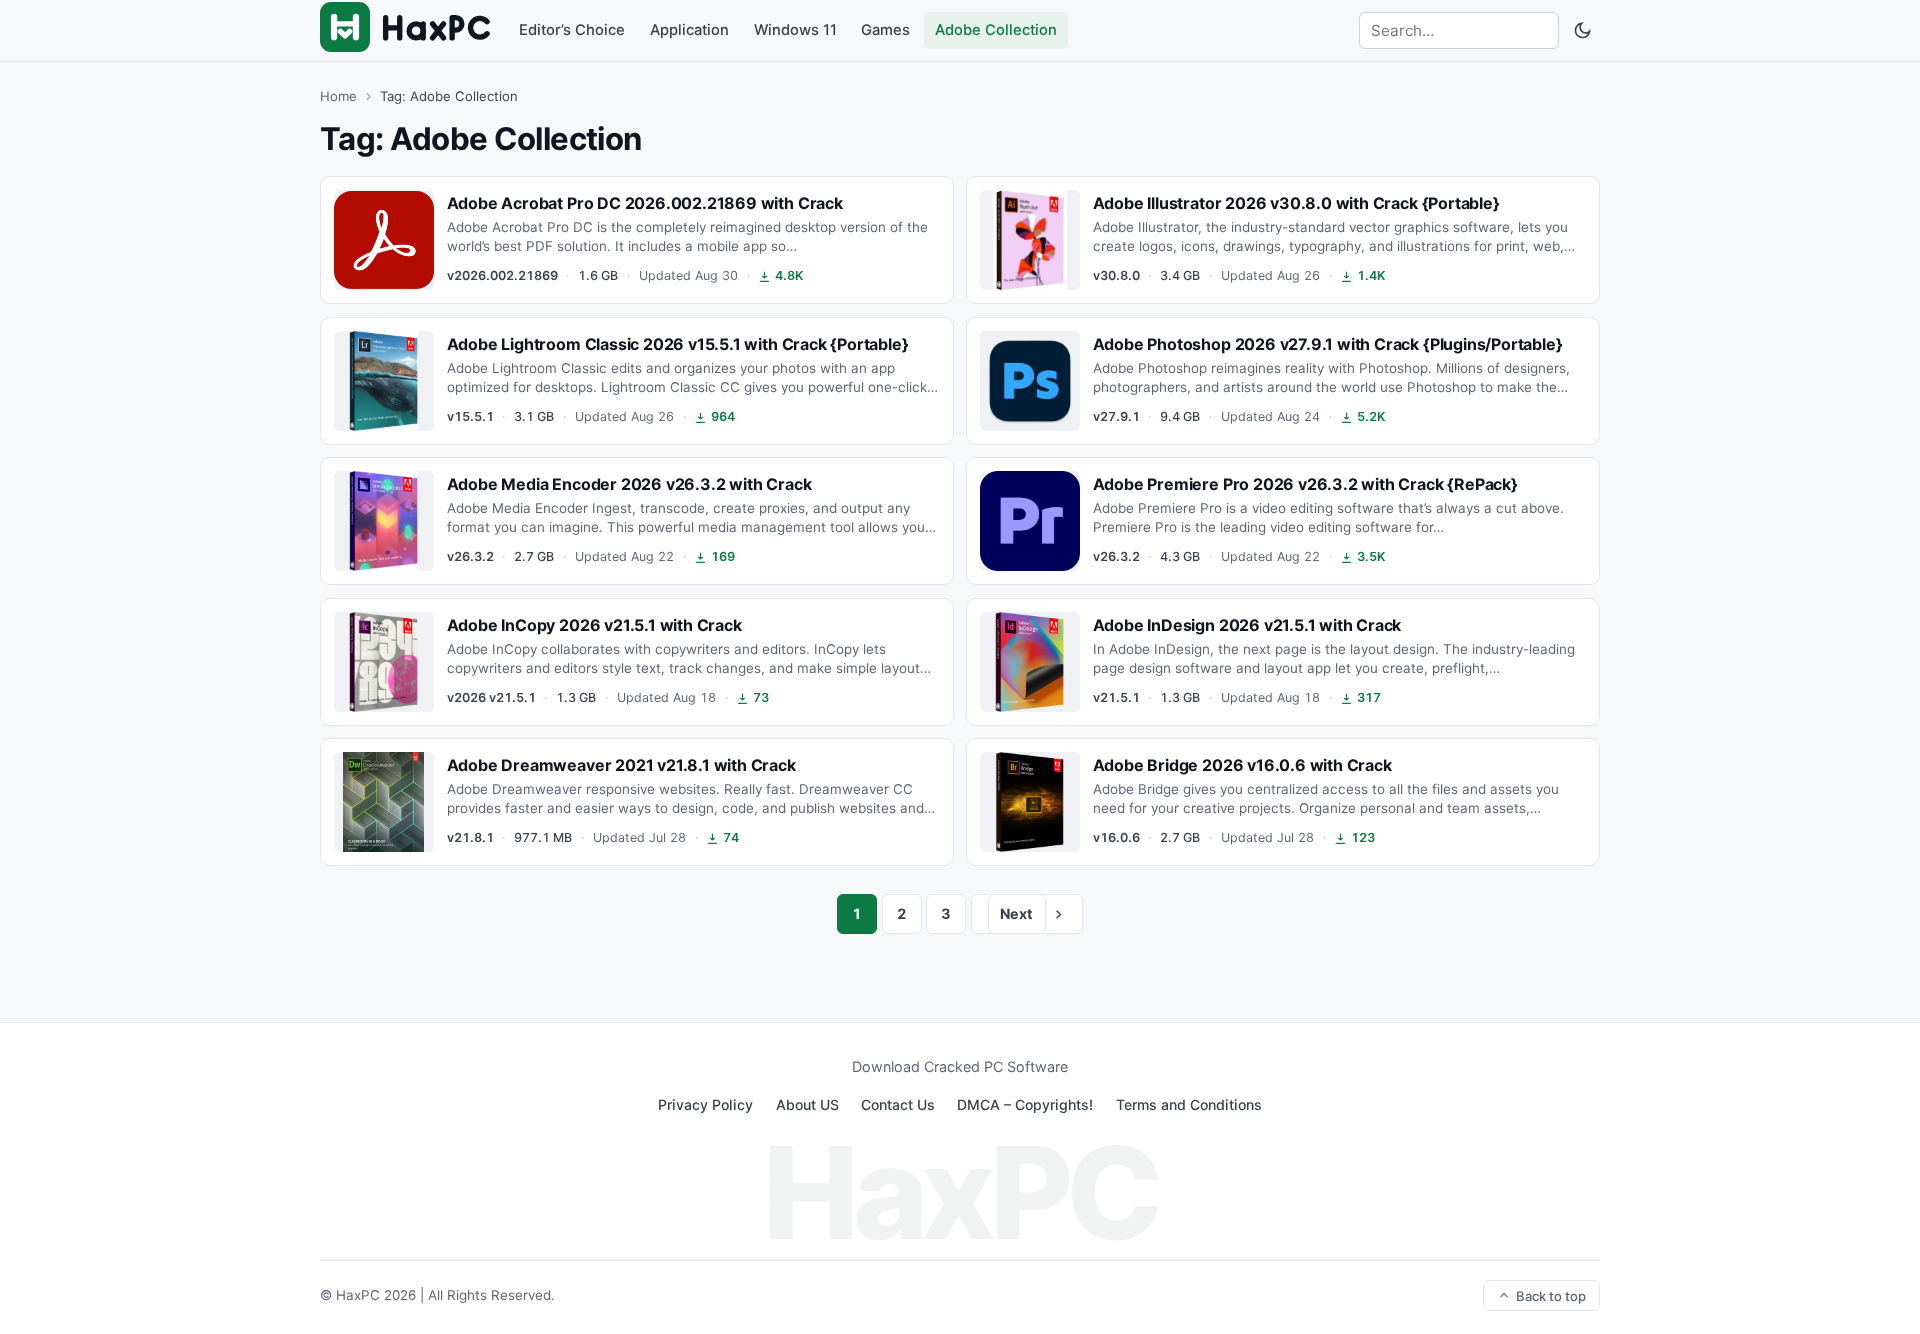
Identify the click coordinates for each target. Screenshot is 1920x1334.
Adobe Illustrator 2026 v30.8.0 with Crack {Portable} (1296, 204)
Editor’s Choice (572, 30)
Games (885, 30)
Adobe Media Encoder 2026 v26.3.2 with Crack (629, 484)
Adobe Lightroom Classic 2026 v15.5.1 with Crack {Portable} (678, 344)
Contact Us (898, 1104)
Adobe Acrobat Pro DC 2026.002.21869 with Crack (645, 204)
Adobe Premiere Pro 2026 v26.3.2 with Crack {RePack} (1305, 484)
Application (689, 30)
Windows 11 (795, 30)
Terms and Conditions (1189, 1104)
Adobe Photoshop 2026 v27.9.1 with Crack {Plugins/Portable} (1328, 344)
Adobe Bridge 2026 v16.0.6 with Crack (1242, 765)
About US (807, 1104)
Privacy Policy (705, 1104)
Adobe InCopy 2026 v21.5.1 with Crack (594, 625)
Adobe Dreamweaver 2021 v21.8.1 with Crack (621, 765)
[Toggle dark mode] (1582, 31)
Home (338, 96)
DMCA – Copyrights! (1025, 1104)
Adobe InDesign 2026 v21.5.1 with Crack (1247, 625)
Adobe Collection (996, 30)
